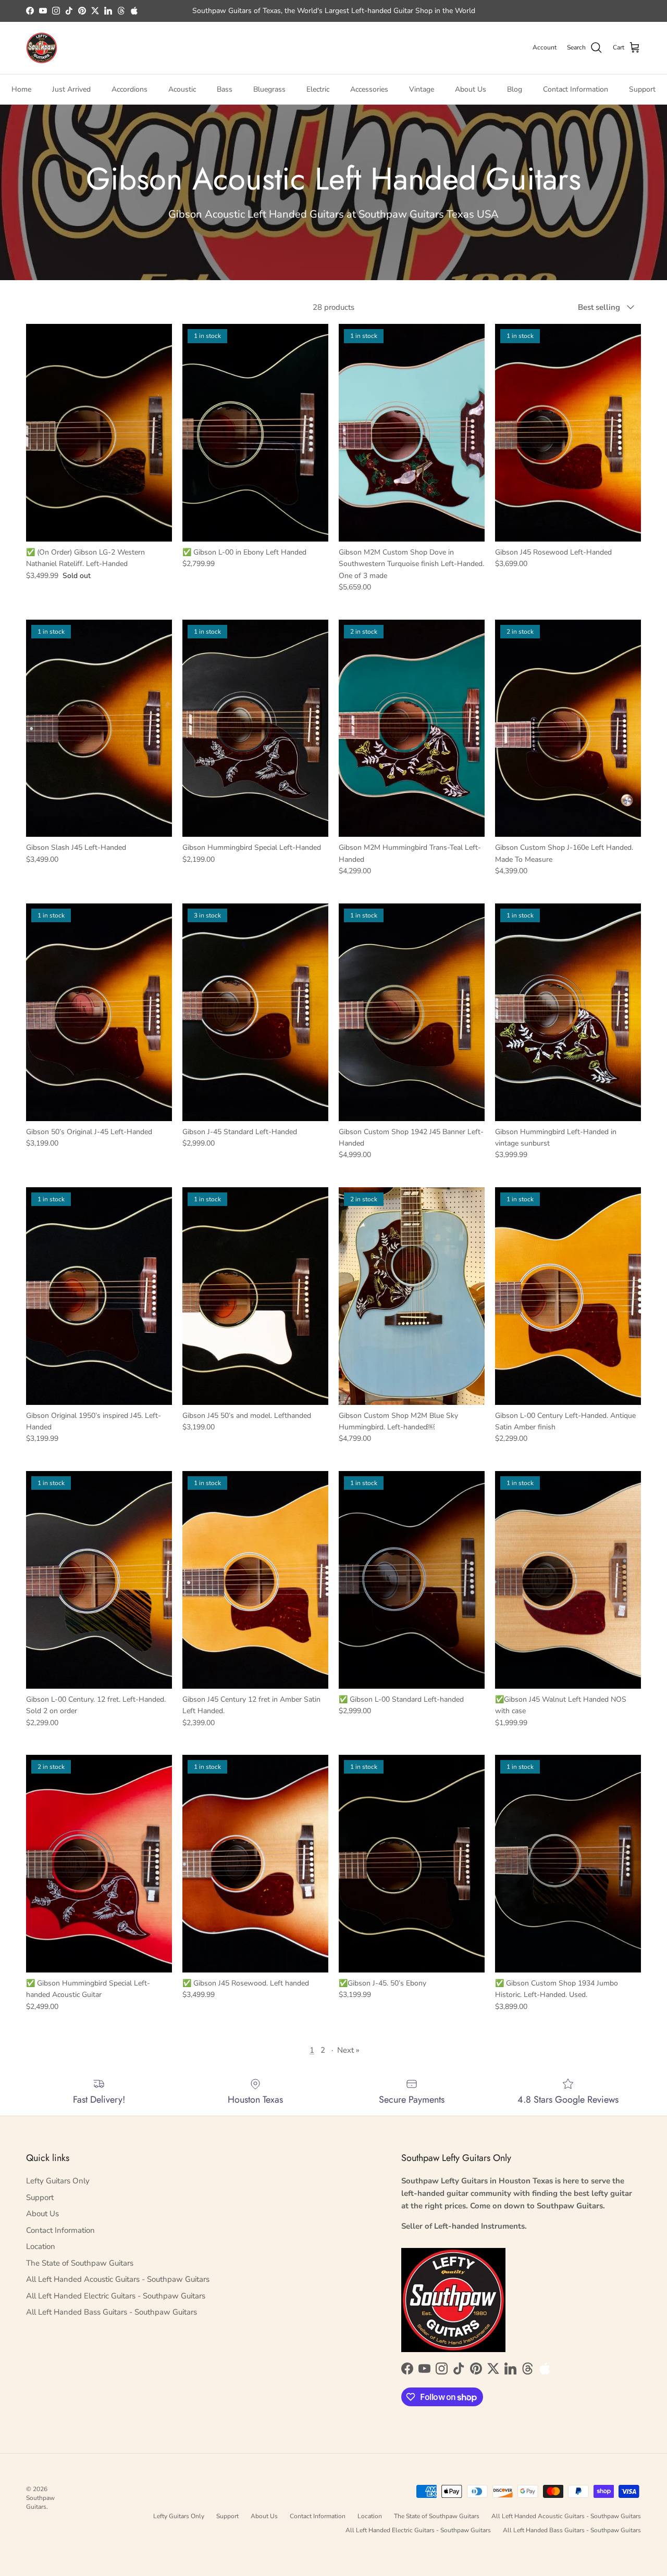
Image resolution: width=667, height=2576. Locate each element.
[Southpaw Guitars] (42, 48)
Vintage (422, 89)
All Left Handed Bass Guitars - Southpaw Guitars (112, 2312)
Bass (225, 89)
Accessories (369, 89)
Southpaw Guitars (40, 2502)
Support (642, 89)
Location (41, 2246)
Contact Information (576, 89)
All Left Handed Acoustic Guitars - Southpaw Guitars (118, 2279)
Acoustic (182, 89)
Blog (515, 89)
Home (21, 89)
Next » (348, 2050)
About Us (471, 89)
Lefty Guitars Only (58, 2181)
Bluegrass (269, 89)
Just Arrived (71, 89)
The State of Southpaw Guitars (80, 2263)
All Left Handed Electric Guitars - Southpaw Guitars (116, 2296)
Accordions (129, 89)
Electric (318, 89)
